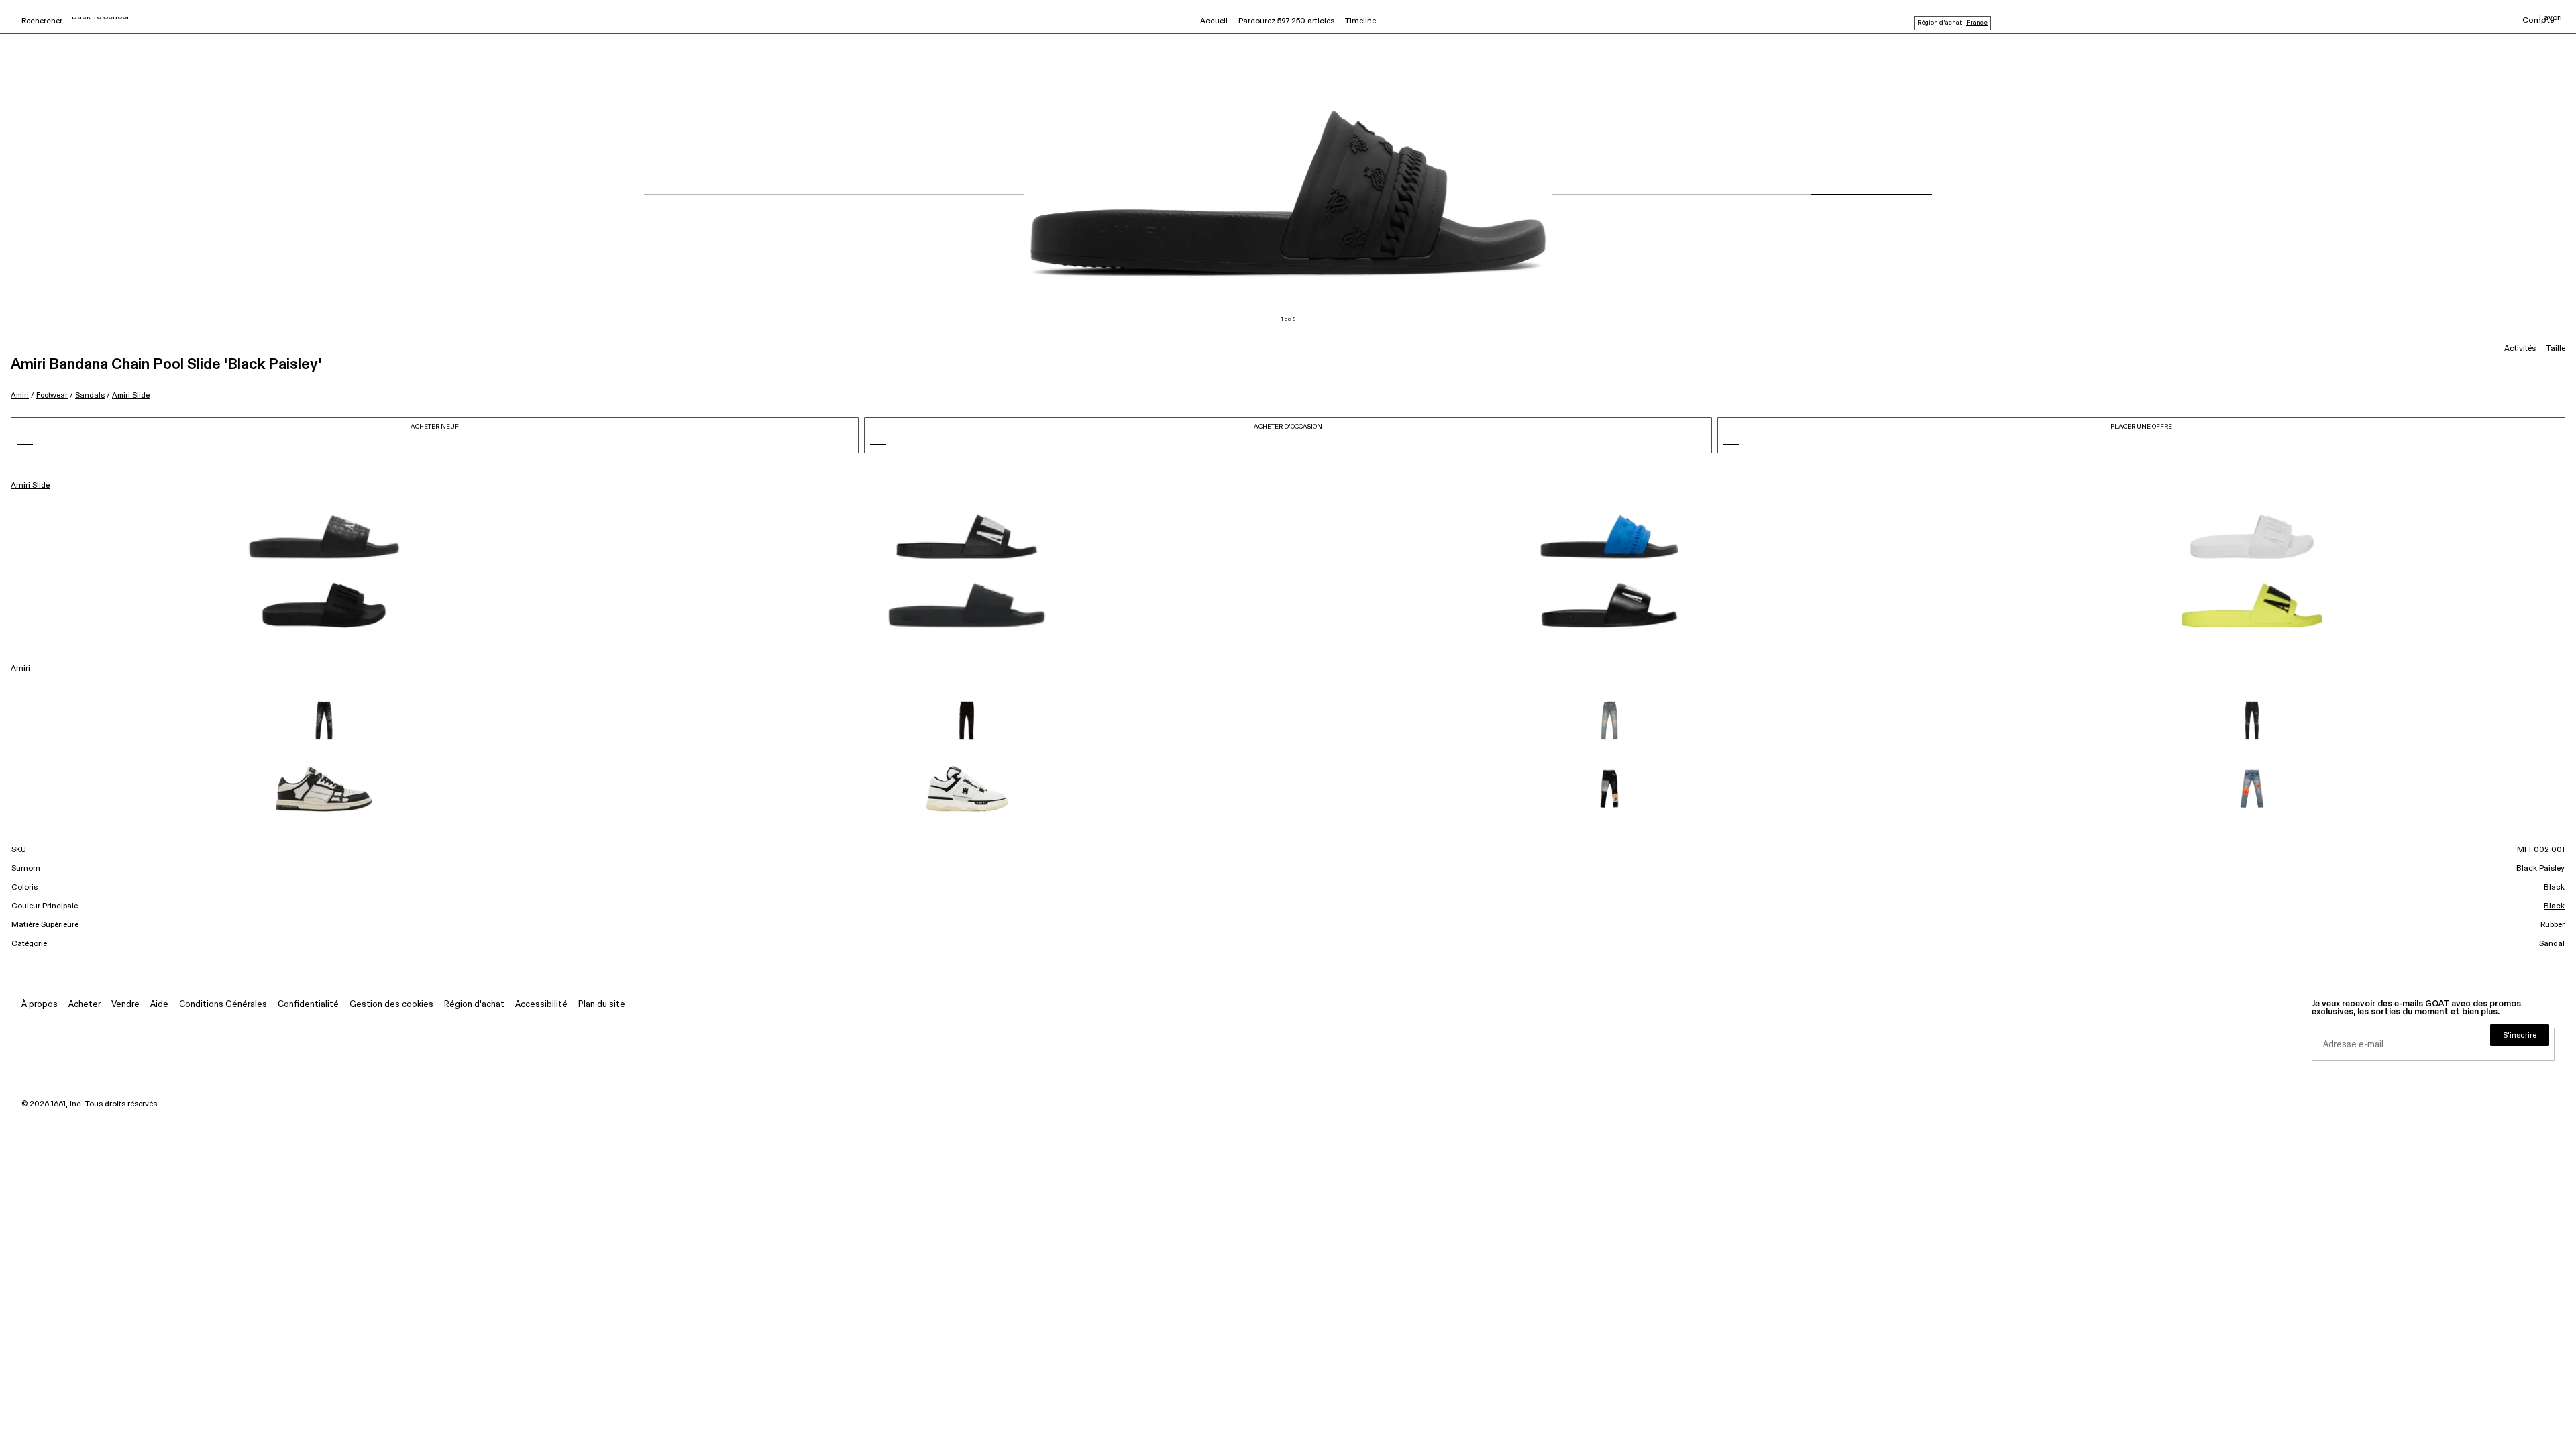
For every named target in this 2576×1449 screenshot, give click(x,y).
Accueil (1214, 21)
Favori (2551, 18)
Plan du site (602, 1005)
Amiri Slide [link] (30, 486)
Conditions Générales (223, 1005)
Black (2554, 906)
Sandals (90, 395)
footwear (52, 395)
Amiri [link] (20, 669)
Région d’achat (474, 1005)
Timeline (1360, 21)
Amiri (20, 395)
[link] (324, 537)
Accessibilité (541, 1005)
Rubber (2553, 925)
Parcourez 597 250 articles (1286, 21)
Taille (2556, 349)
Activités (2520, 349)
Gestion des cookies (391, 1005)
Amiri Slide (131, 395)
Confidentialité (308, 1005)
